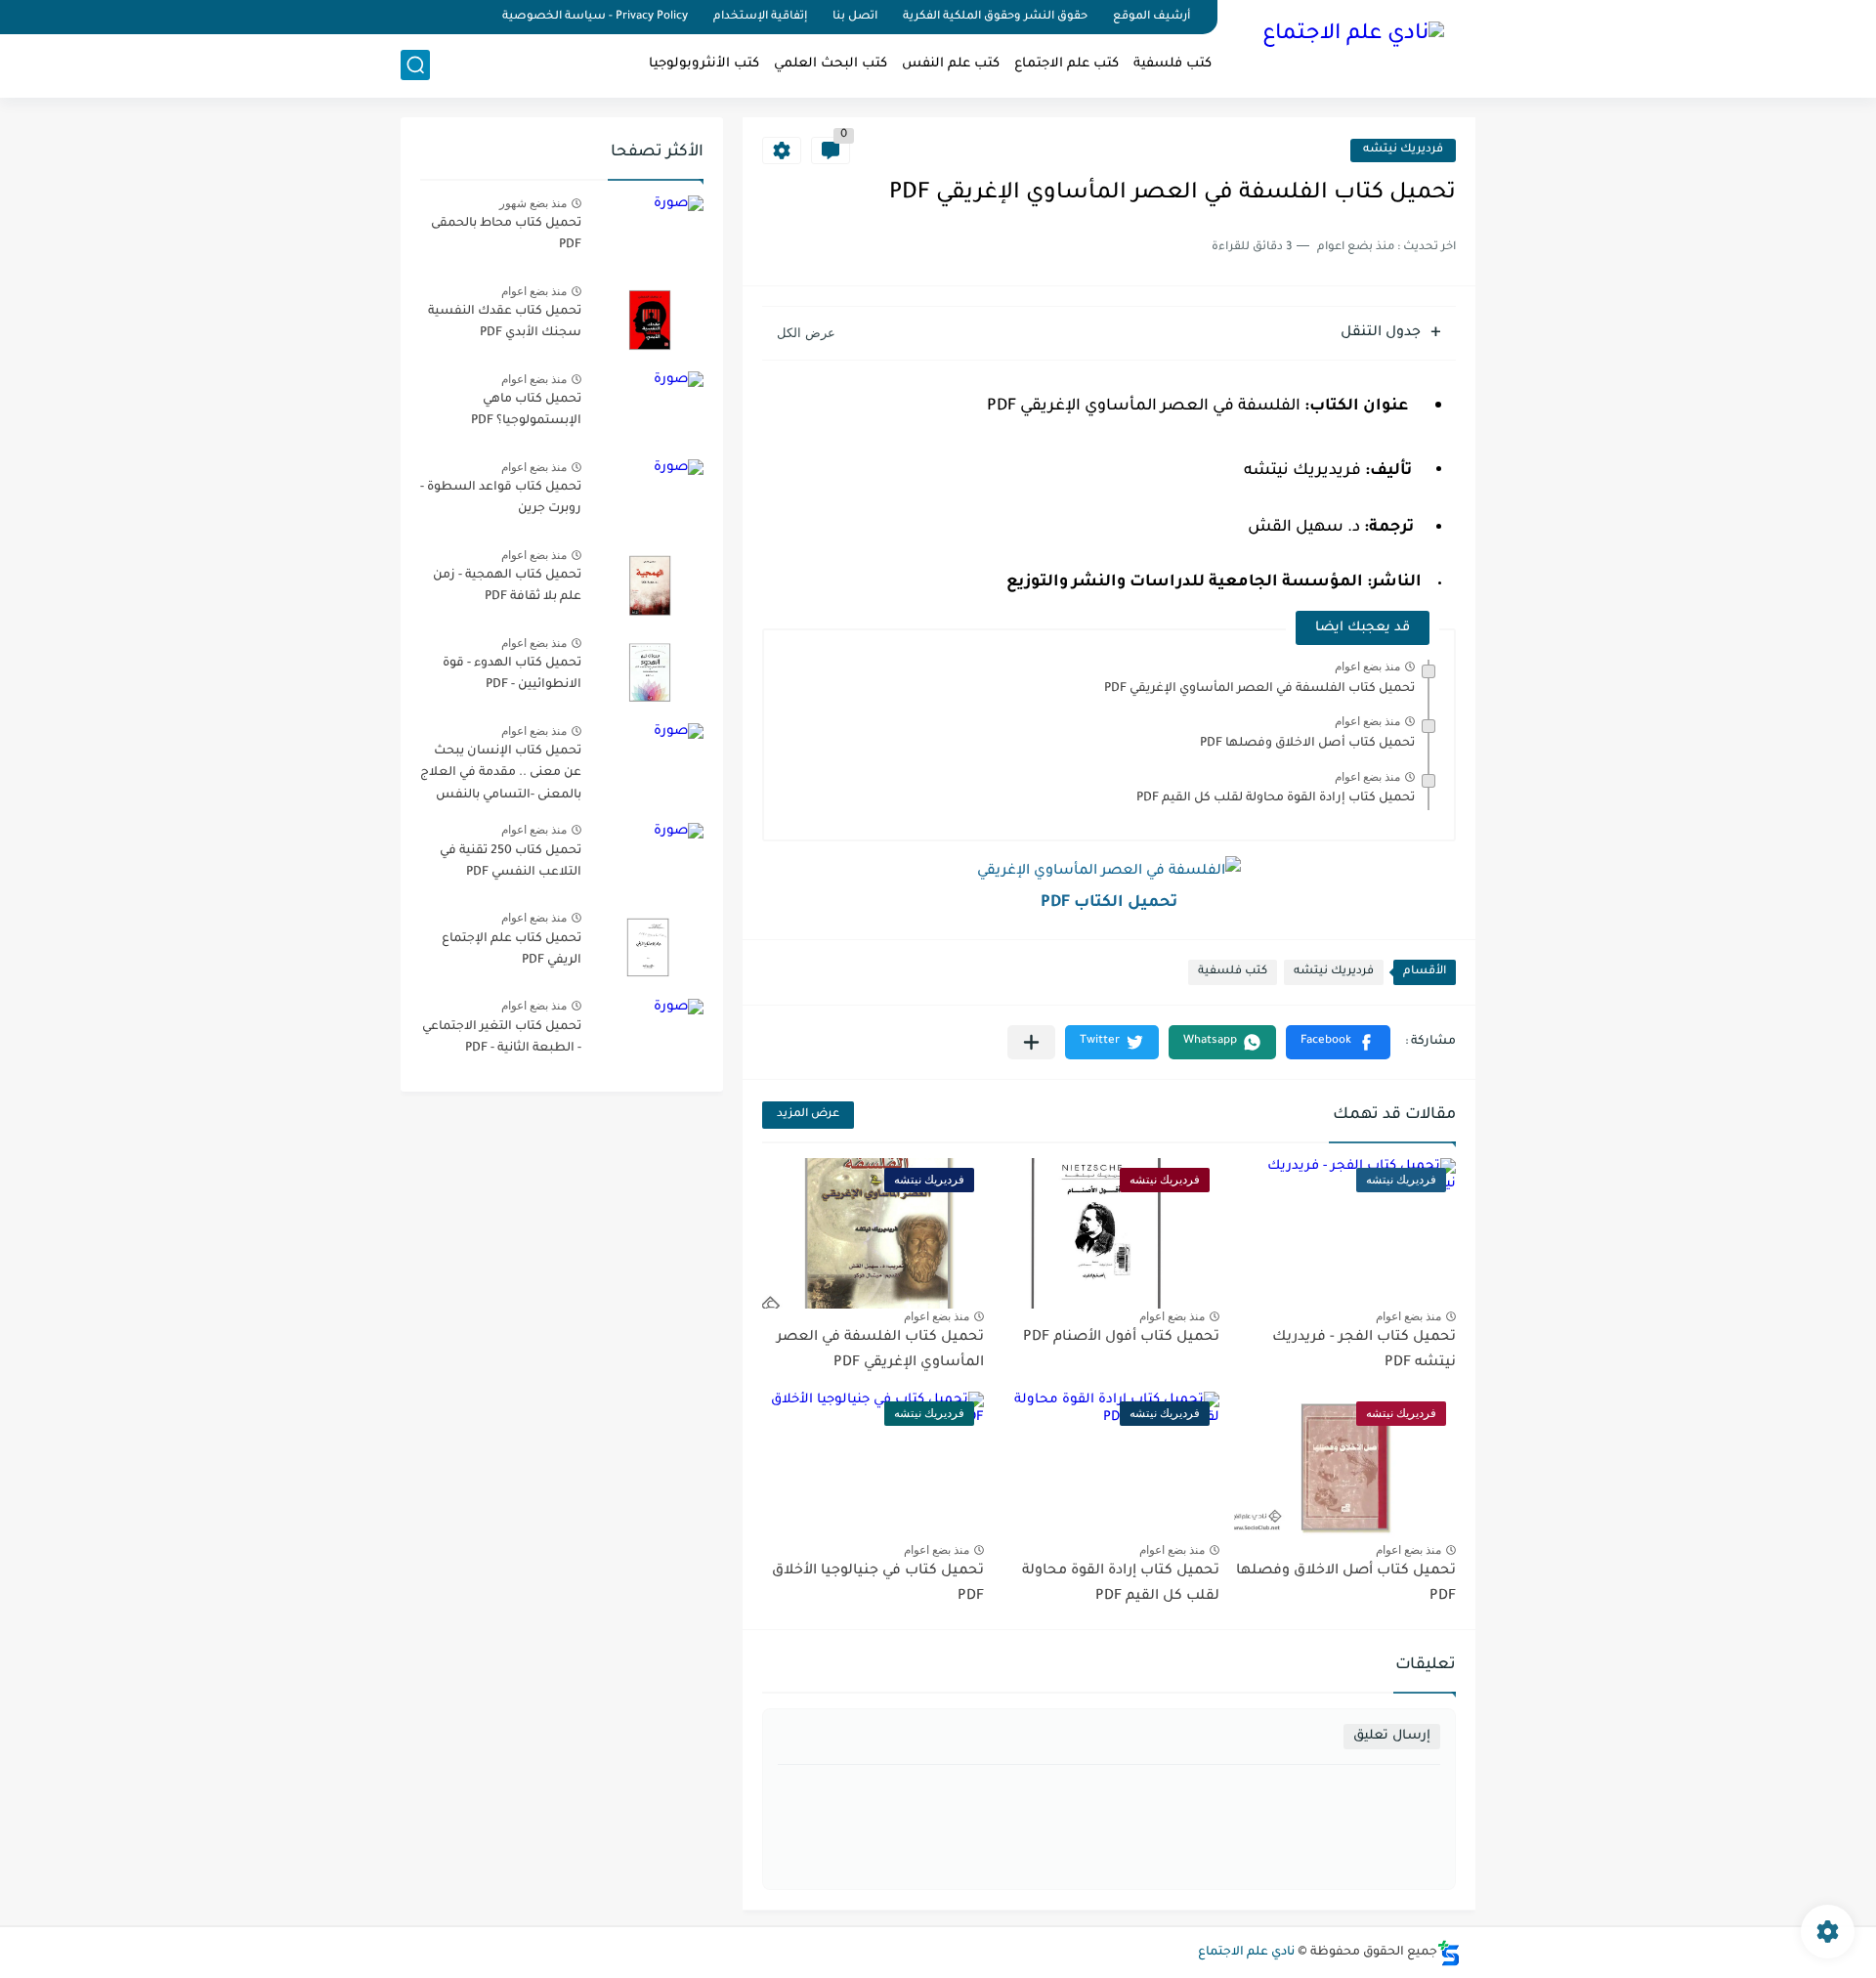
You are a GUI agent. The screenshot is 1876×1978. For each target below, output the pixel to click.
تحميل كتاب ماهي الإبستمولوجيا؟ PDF (526, 410)
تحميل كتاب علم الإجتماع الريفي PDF (512, 950)
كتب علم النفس (951, 64)
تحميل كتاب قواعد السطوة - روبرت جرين (501, 498)
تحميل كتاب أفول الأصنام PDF (1121, 1338)
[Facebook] (473, 17)
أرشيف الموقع (1151, 17)
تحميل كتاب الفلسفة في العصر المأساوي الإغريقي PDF (1259, 689)
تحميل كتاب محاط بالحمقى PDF (506, 235)
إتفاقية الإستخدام (760, 17)
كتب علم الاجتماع (1066, 64)
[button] (1338, 1042)
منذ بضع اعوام (1367, 666)
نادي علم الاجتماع (1246, 1953)
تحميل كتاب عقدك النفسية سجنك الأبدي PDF (505, 322)
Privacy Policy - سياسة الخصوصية (595, 17)
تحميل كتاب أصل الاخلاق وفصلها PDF (1307, 744)
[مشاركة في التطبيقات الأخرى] (1031, 1042)
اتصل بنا (855, 17)
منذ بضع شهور (533, 203)
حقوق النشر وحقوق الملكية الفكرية (995, 17)
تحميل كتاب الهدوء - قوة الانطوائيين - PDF (512, 674)
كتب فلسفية (1172, 64)
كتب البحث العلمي (831, 64)
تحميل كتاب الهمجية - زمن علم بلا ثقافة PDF (507, 586)
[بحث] (415, 65)
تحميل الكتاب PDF (1109, 903)
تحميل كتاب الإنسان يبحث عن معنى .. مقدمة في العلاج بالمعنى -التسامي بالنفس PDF (501, 776)
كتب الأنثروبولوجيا (704, 64)
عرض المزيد (808, 1115)
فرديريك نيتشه (1403, 150)
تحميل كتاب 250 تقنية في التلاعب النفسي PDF (511, 862)
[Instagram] (406, 17)
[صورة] (650, 232)
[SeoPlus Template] (1449, 1953)
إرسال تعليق (1392, 1736)
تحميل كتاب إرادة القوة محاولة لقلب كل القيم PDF (1276, 798)
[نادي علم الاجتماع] (1353, 47)
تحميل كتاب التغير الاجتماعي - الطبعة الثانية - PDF (502, 1038)
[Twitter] (440, 17)
